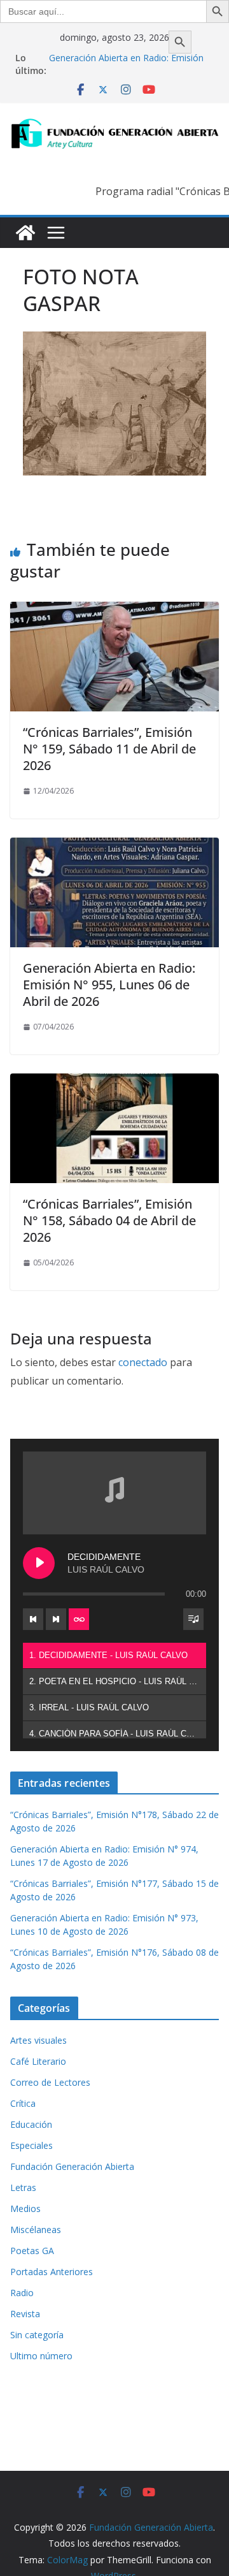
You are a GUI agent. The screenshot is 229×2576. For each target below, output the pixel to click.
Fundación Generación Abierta (72, 2166)
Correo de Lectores (50, 2082)
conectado (143, 1362)
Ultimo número (41, 2356)
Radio (22, 2293)
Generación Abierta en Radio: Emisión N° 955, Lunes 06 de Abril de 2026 (109, 985)
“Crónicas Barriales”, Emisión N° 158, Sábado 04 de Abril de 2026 (109, 1220)
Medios (25, 2209)
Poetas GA (32, 2251)
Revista (25, 2314)
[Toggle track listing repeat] (79, 1619)
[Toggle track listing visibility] (193, 1619)
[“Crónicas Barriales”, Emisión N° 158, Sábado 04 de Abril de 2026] (114, 1082)
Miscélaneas (36, 2230)
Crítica (23, 2103)
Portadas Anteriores (52, 2272)
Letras (23, 2187)
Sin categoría (37, 2335)
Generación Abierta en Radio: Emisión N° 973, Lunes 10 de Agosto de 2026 (126, 64)
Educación (31, 2124)
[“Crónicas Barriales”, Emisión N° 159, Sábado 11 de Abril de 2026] (114, 611)
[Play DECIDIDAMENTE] (39, 1563)
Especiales (31, 2145)
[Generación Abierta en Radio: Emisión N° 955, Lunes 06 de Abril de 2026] (114, 847)
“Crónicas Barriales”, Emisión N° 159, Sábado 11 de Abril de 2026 (109, 749)
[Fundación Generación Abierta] (25, 233)
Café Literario (38, 2061)
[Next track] (56, 1619)
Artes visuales (38, 2040)
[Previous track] (33, 1619)
